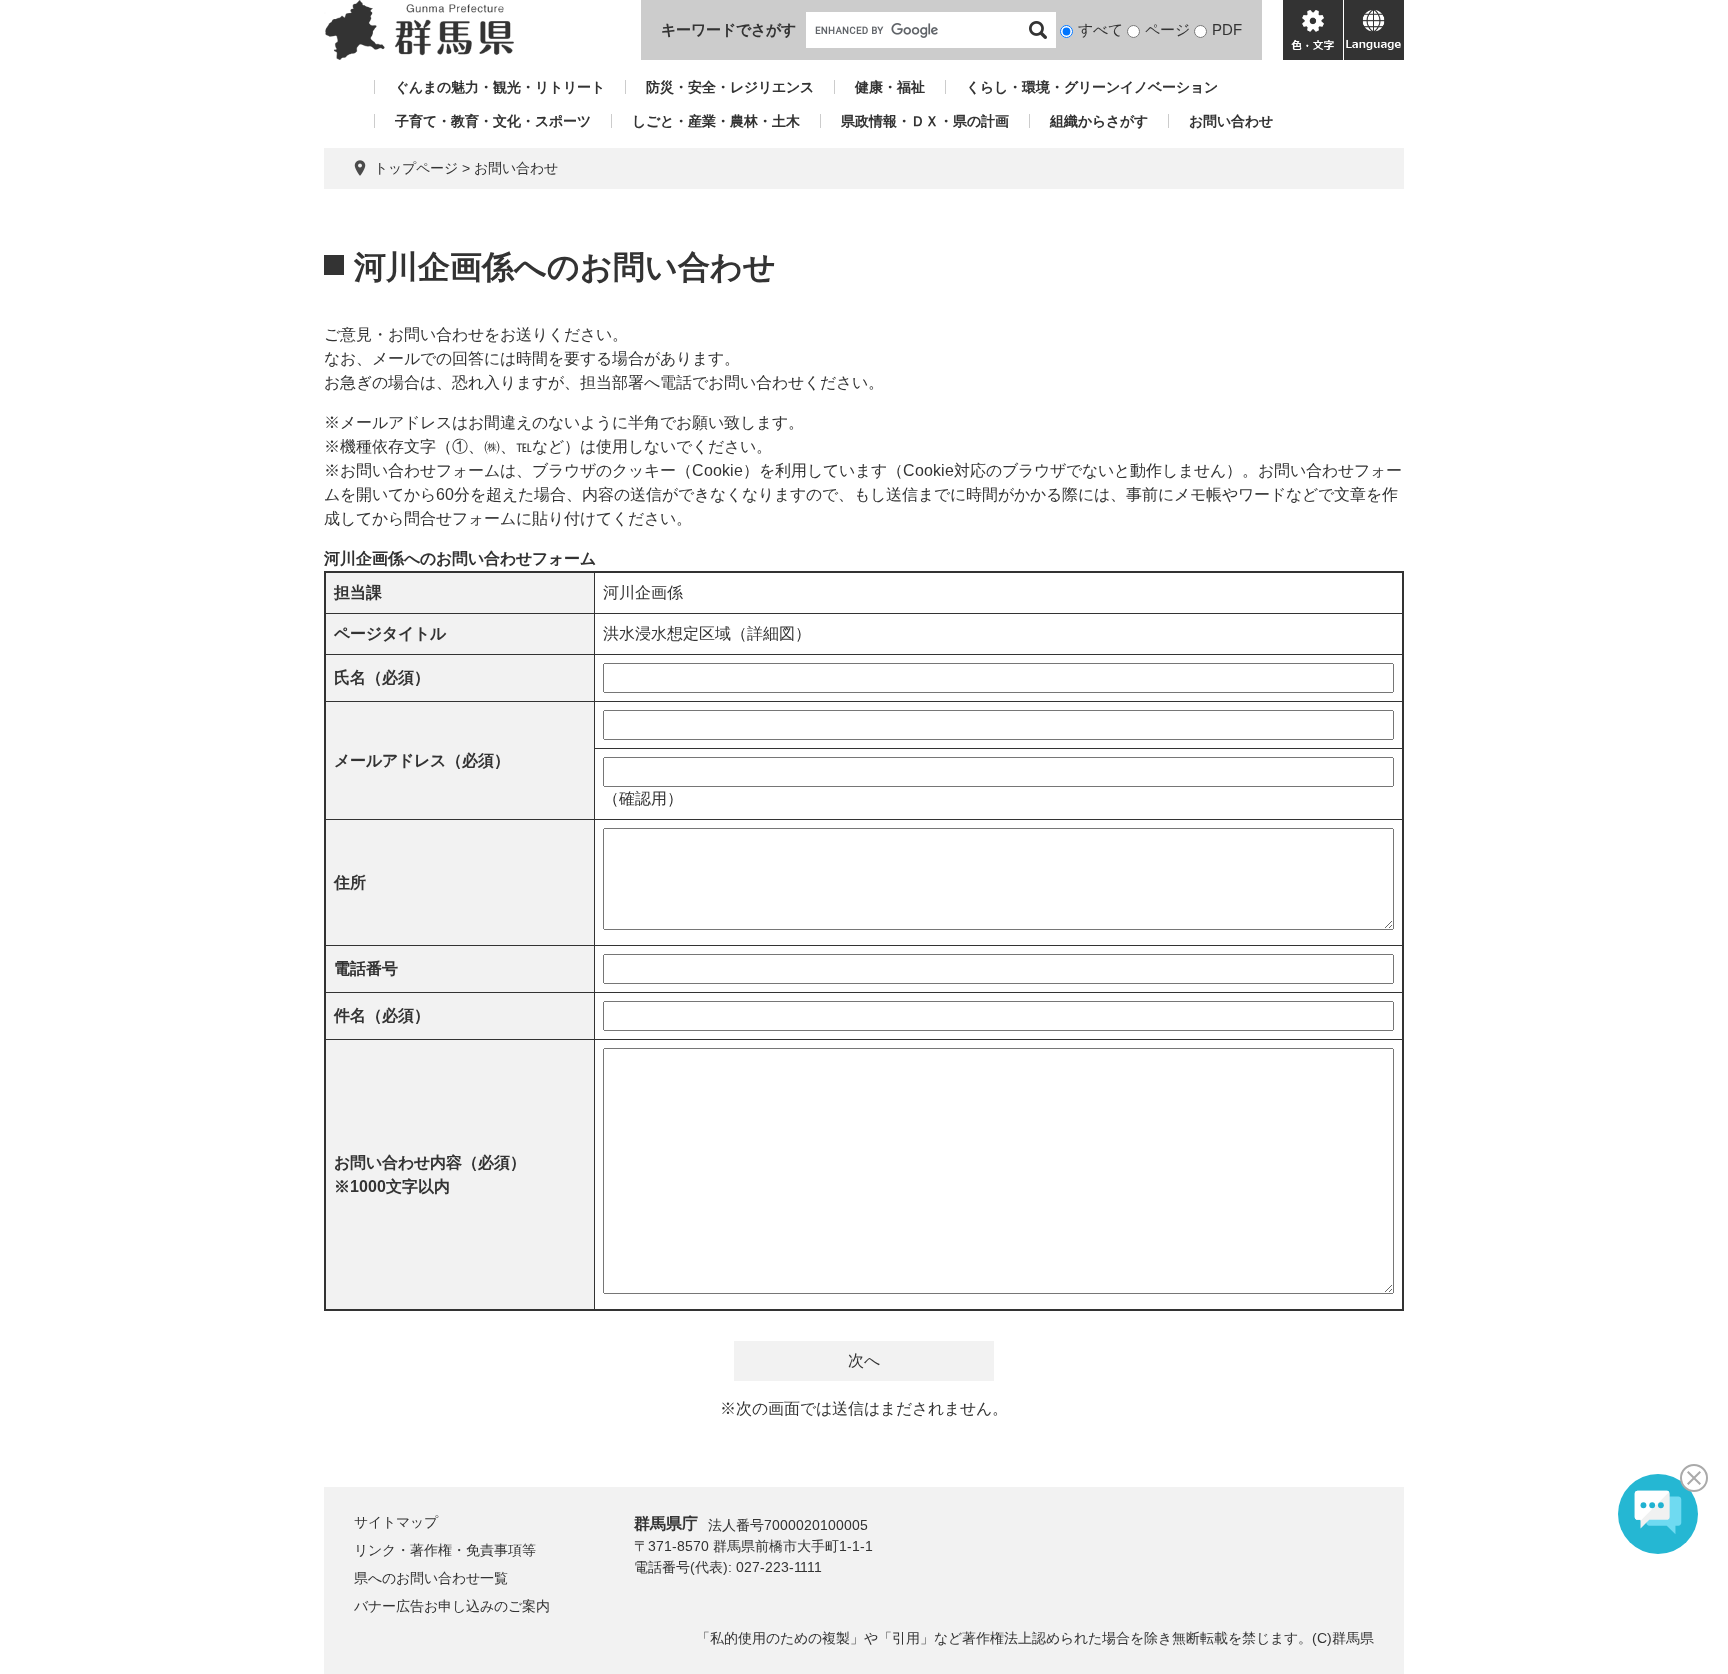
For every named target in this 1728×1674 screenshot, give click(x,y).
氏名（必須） (382, 677)
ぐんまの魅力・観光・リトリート (500, 87)
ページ (1167, 29)
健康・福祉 (890, 87)
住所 (350, 882)
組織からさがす (1099, 121)
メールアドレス (422, 760)
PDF (1227, 29)
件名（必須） (382, 1015)
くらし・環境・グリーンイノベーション (1092, 87)
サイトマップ (396, 1522)
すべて (1100, 29)
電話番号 (366, 968)
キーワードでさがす (728, 29)
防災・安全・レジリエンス (730, 87)
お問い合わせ (1231, 121)
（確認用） (643, 798)
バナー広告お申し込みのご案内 (452, 1606)
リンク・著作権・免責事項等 (445, 1550)
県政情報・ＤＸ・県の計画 (925, 121)
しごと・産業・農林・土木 (716, 121)
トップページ (416, 168)
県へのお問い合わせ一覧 (431, 1578)
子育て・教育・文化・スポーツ (493, 121)
